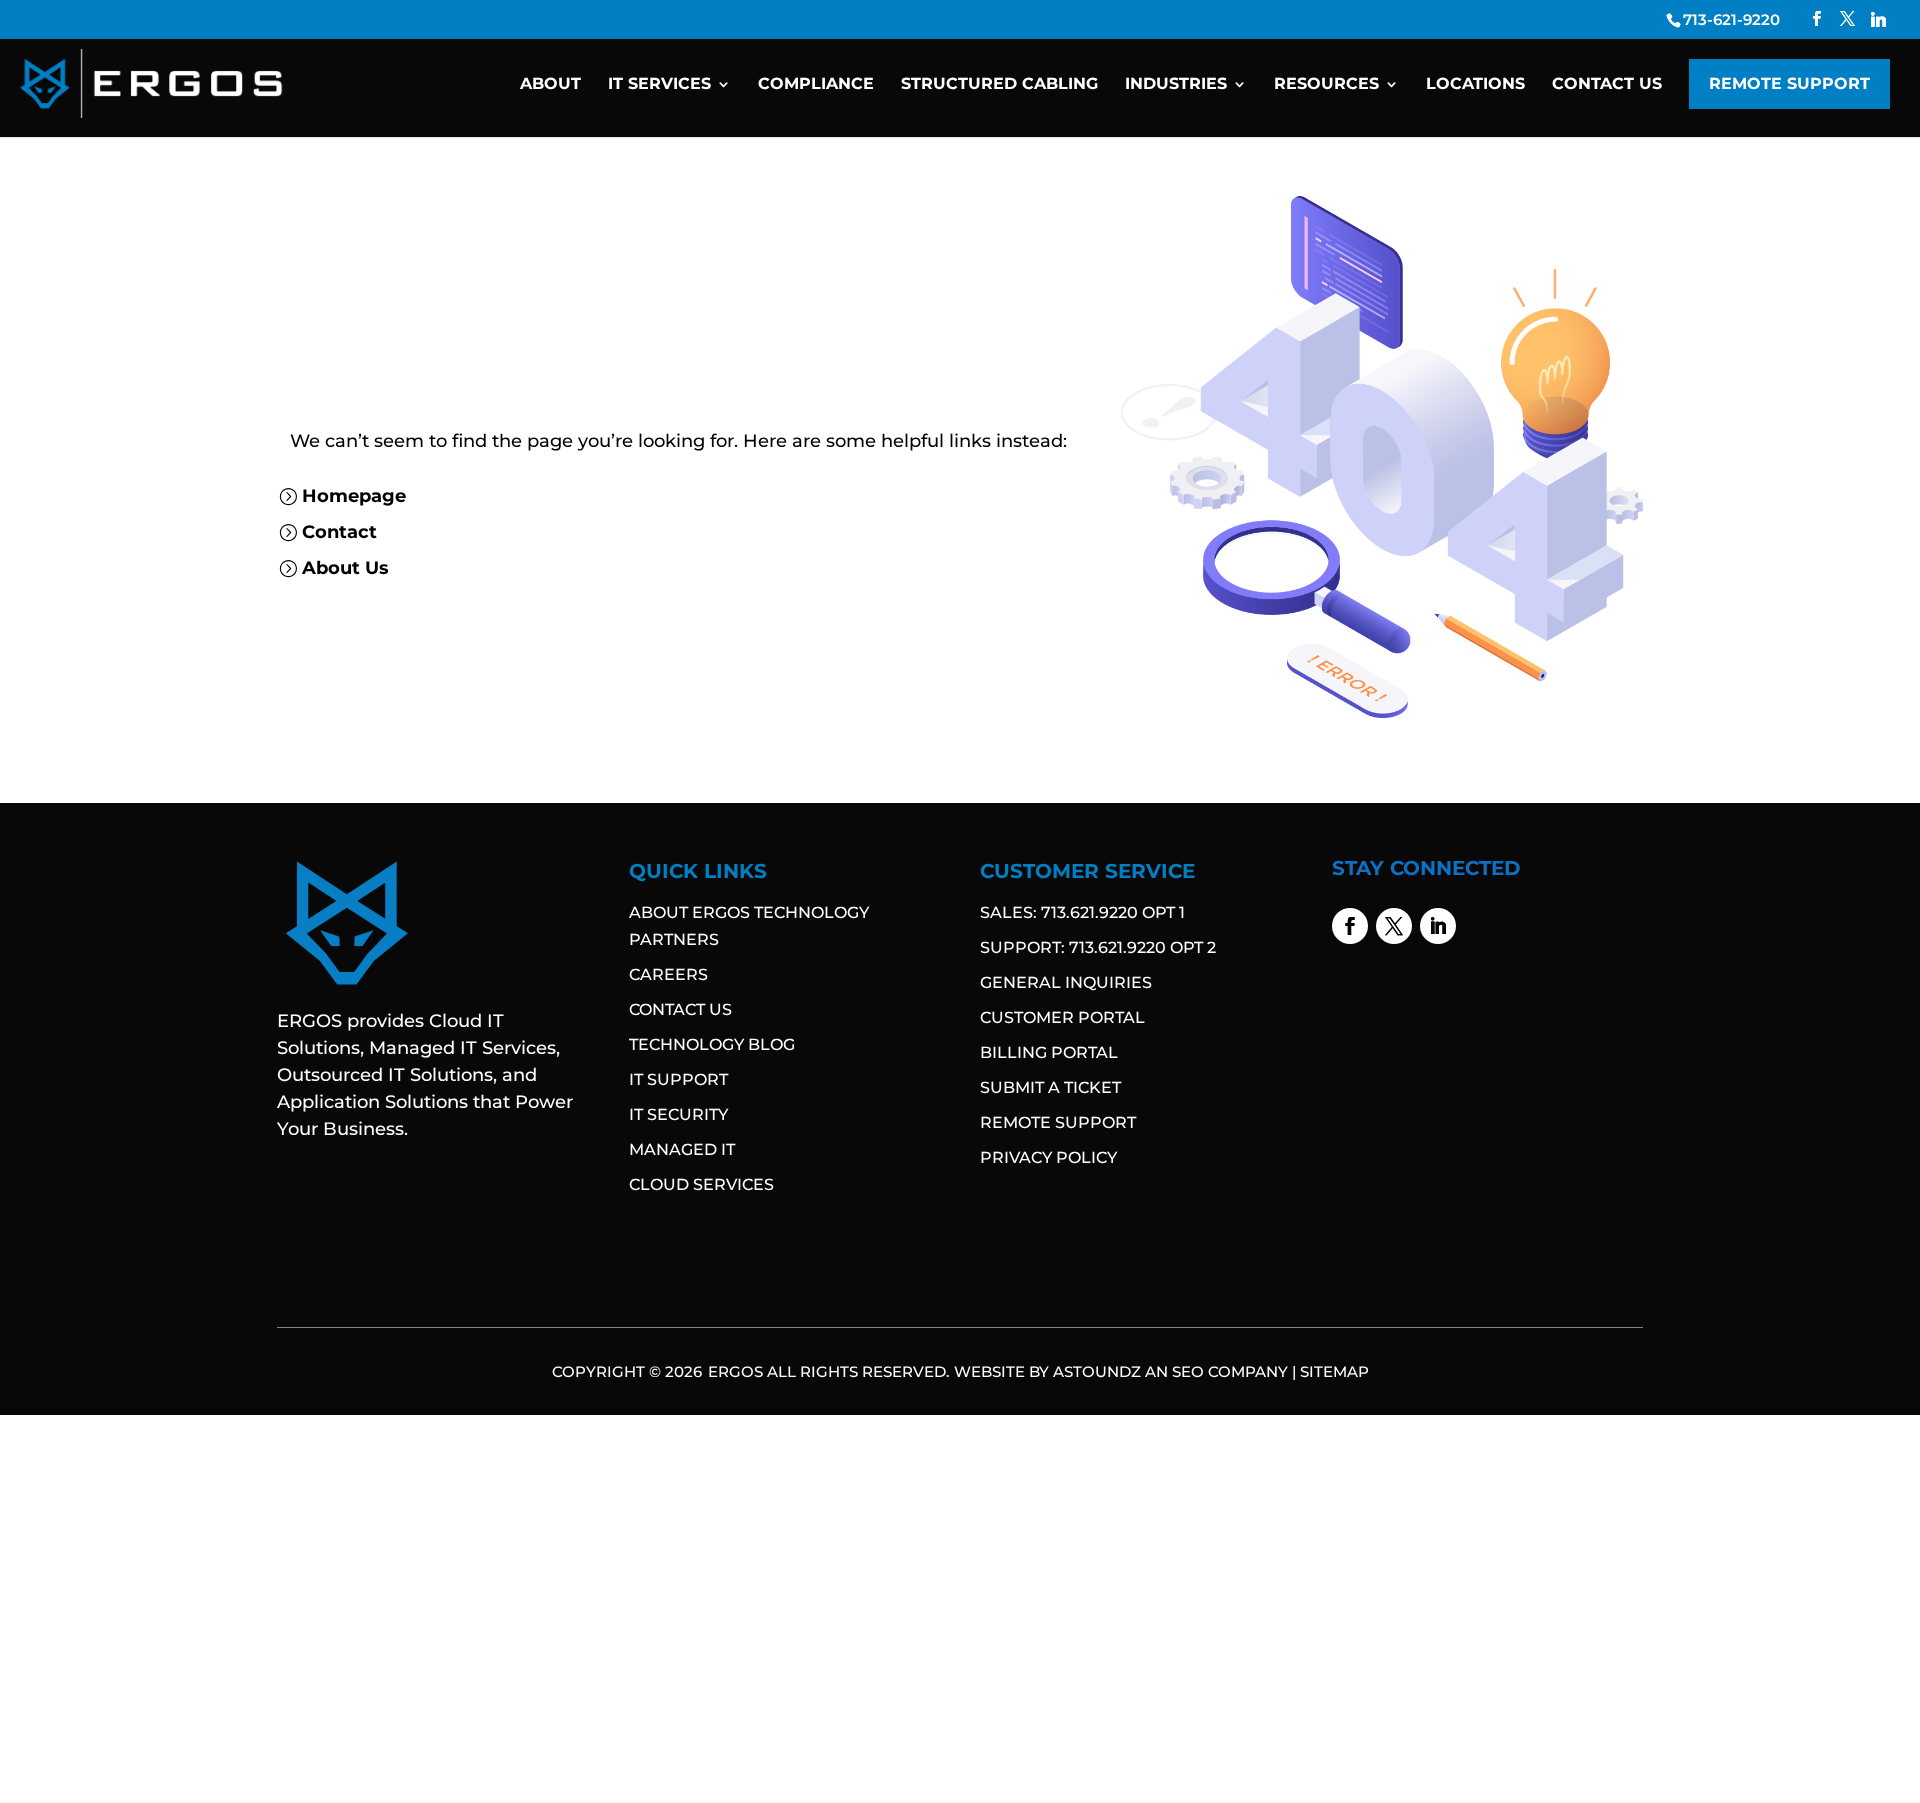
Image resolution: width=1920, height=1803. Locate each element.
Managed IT (682, 1149)
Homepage (354, 496)
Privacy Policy (1048, 1157)
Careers (668, 974)
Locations (1475, 85)
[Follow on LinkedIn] (1438, 926)
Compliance (816, 85)
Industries (1176, 85)
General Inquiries (1066, 982)
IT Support (678, 1079)
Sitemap (1334, 1371)
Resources (1326, 85)
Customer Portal (1062, 1017)
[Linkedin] (1878, 19)
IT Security (678, 1114)
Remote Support (1789, 83)
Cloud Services (701, 1184)
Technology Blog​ (712, 1044)
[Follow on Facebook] (1350, 926)
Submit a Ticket (1050, 1087)
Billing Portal (1049, 1052)
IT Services (659, 85)
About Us (345, 568)
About (550, 85)
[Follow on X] (1394, 926)
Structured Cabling (999, 85)
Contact (339, 532)
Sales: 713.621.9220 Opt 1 (1082, 912)
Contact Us (1607, 85)
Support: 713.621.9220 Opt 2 (1098, 947)
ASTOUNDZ (1097, 1371)
